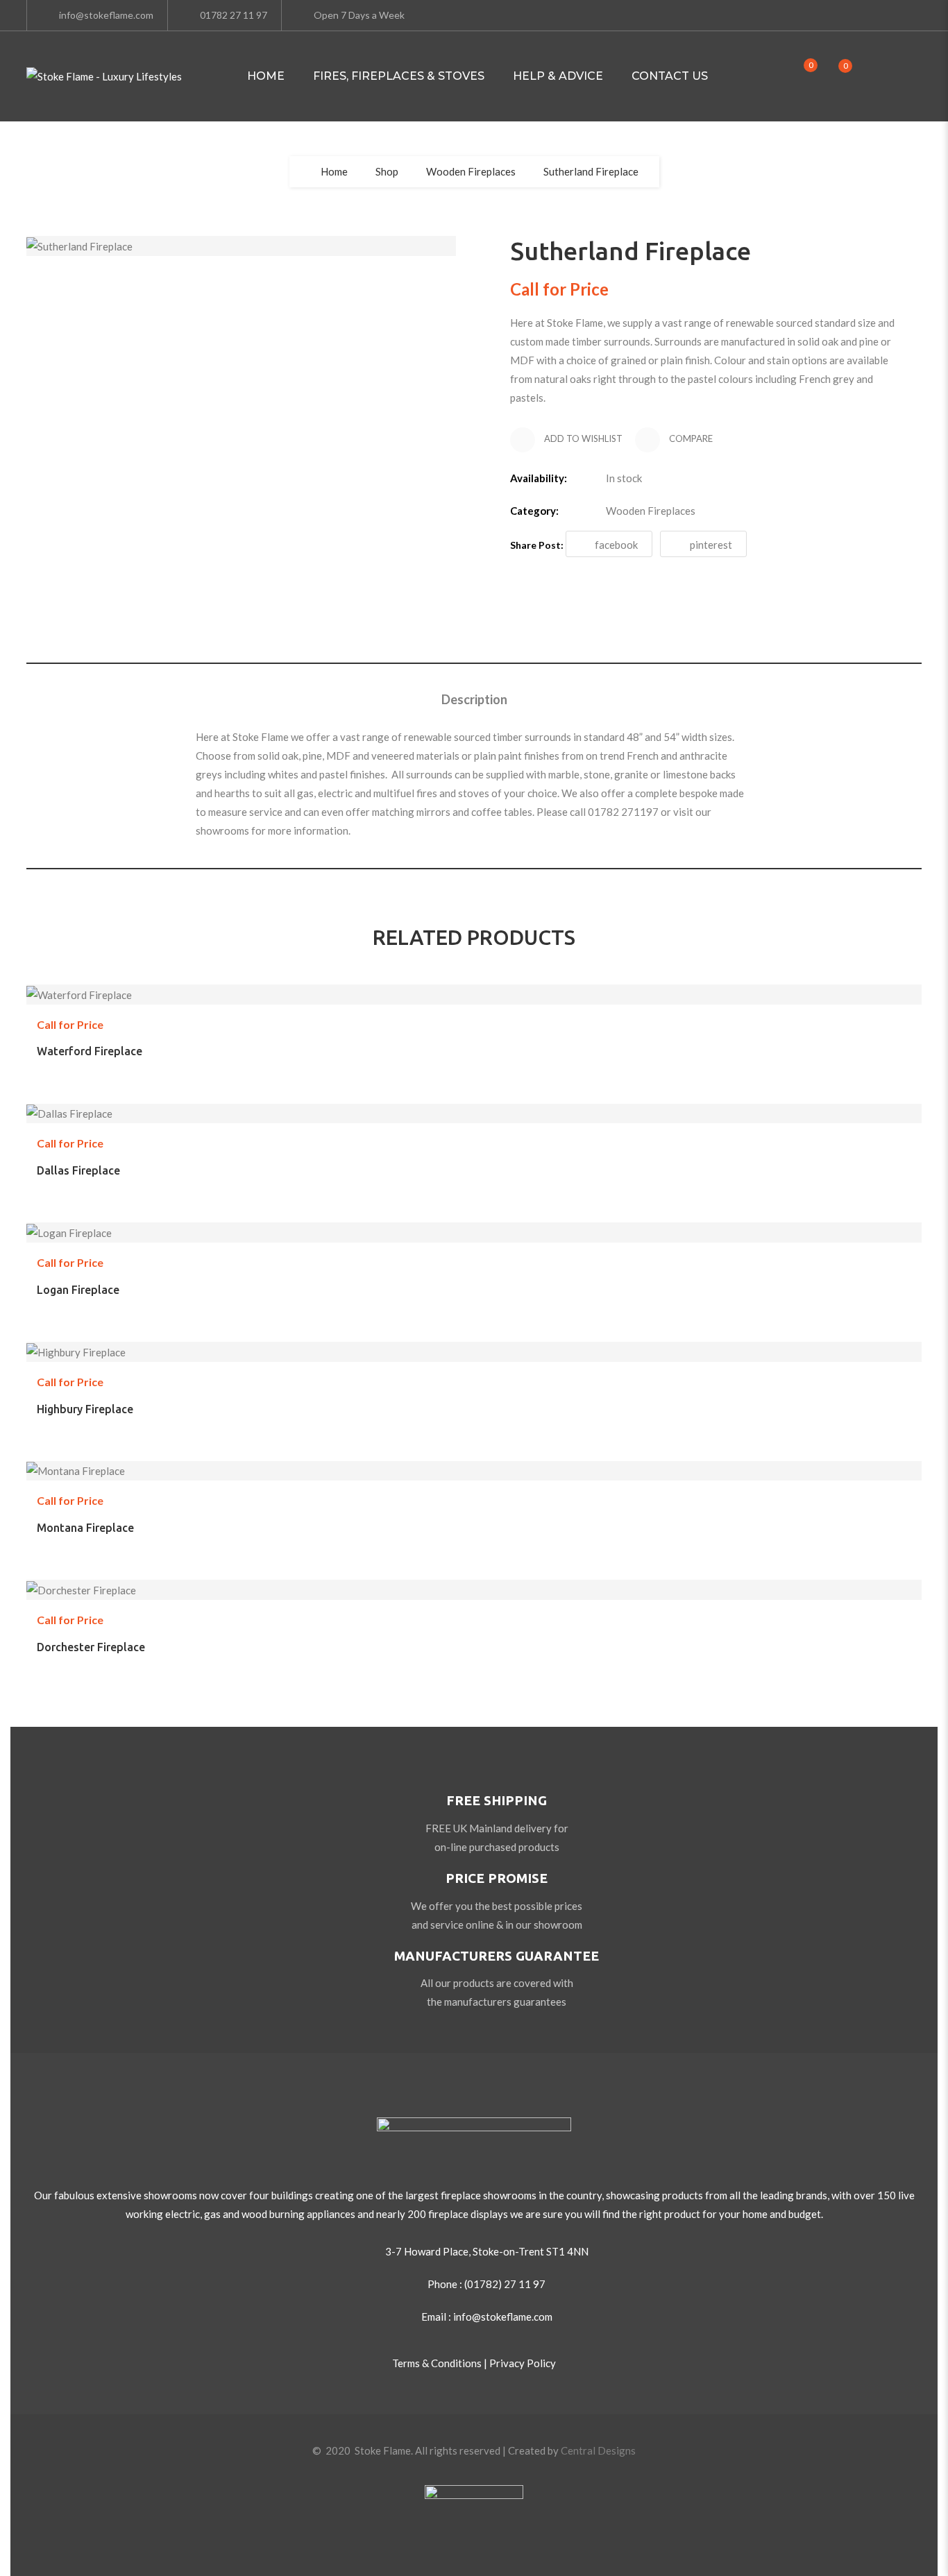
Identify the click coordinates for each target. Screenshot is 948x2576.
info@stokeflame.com (106, 15)
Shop (387, 171)
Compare (690, 438)
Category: (534, 511)
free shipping (497, 1800)
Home (266, 76)
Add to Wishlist (582, 438)
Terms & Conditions (437, 2363)
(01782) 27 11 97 (505, 2284)
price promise (497, 1878)
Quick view (524, 1022)
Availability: (539, 478)
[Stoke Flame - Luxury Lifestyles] (104, 77)
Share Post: (537, 545)
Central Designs (598, 2450)
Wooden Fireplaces (471, 171)
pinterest (711, 545)
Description (474, 699)
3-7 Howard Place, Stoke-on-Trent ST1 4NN (487, 2251)
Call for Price (491, 1022)
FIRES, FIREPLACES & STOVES (399, 76)
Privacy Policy (523, 2363)
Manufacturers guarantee (497, 1956)
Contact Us (670, 76)
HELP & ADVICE (558, 76)
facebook (616, 545)
